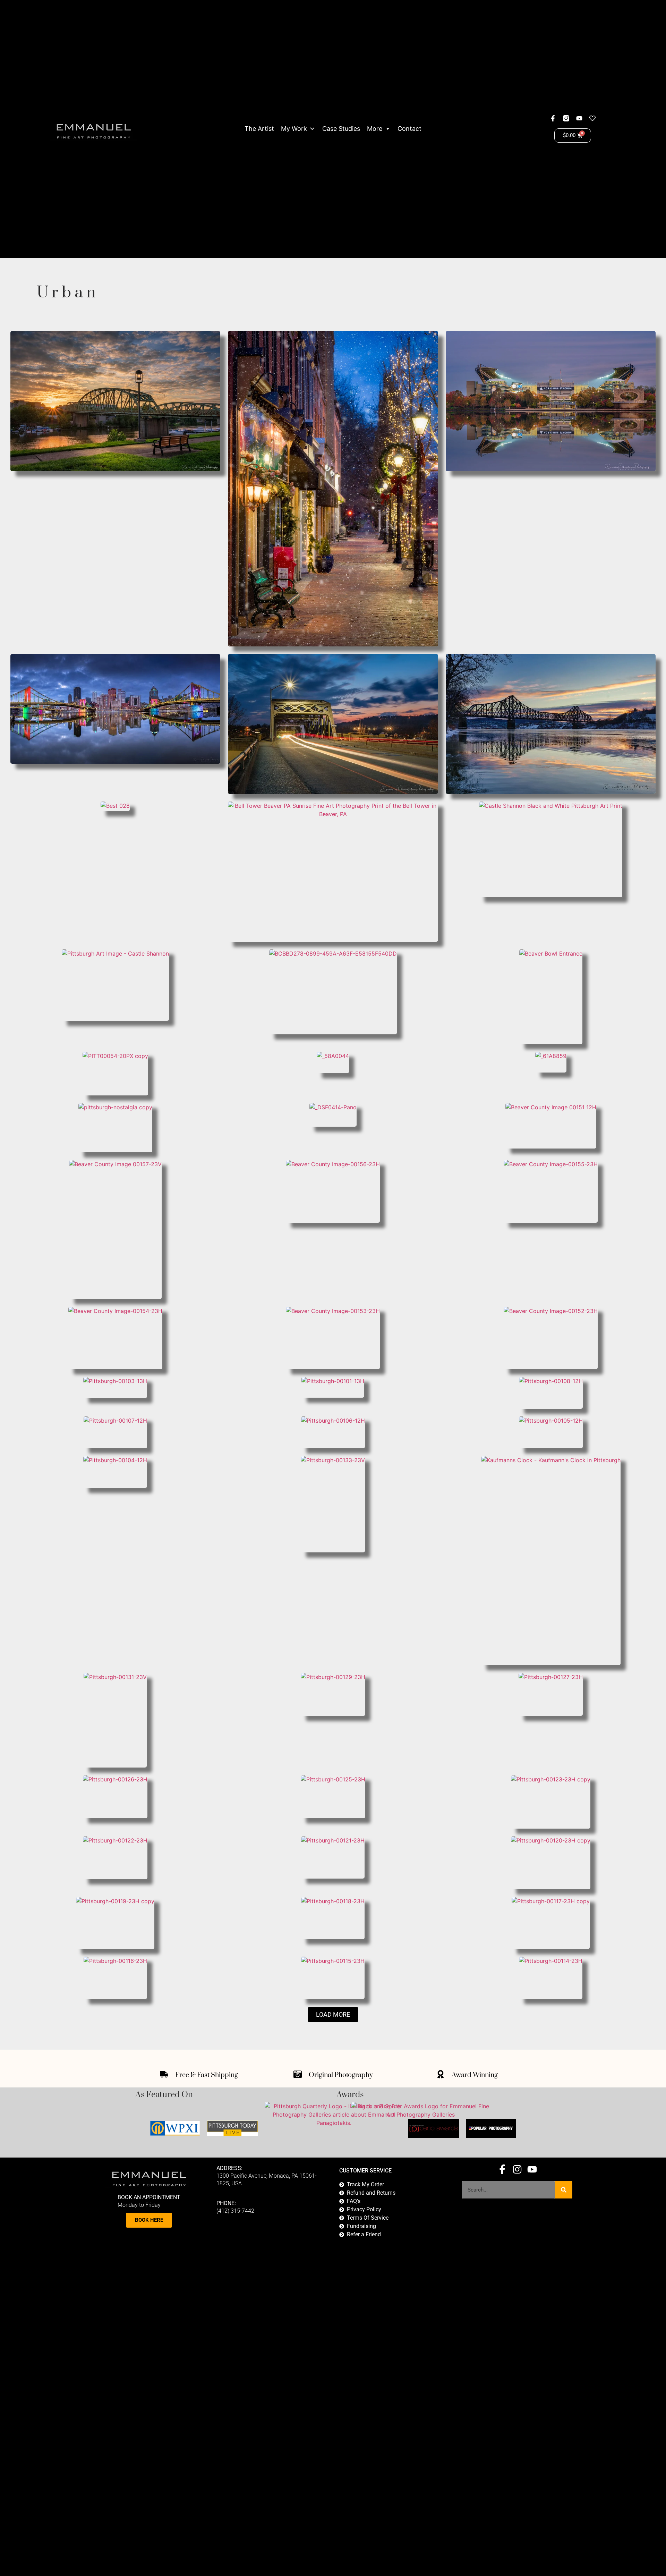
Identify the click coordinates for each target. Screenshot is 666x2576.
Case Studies (341, 129)
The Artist (259, 129)
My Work (294, 129)
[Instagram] (517, 2169)
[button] (333, 2015)
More (375, 129)
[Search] (564, 2190)
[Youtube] (579, 118)
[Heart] (592, 118)
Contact (409, 129)
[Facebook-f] (553, 118)
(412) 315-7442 (235, 2211)
